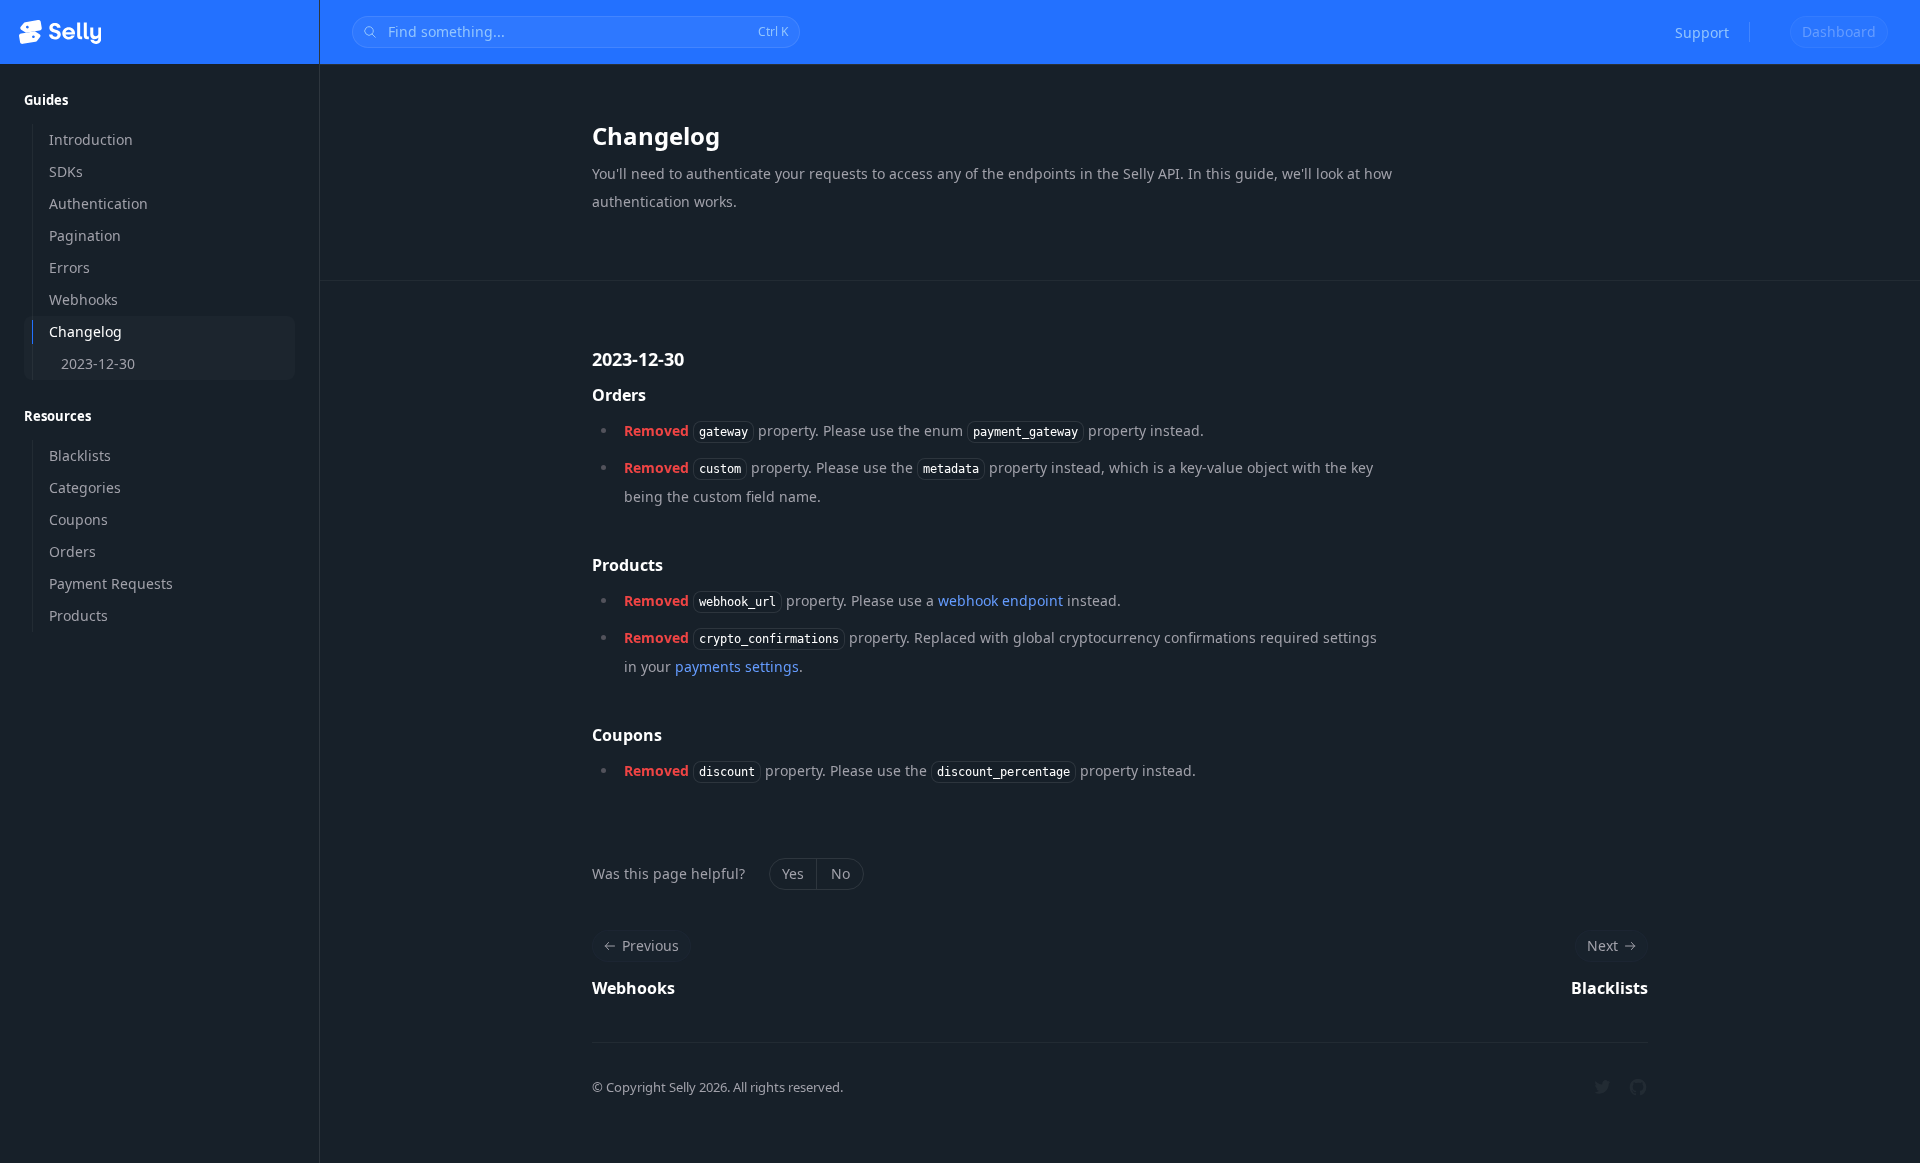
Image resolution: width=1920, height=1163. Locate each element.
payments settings (737, 666)
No (840, 873)
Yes (793, 873)
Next (1602, 945)
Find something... (588, 31)
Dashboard (1839, 31)
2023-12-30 (638, 359)
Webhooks (633, 988)
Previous (650, 945)
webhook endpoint (1000, 600)
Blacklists (1609, 988)
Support (1702, 32)
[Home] (60, 32)
